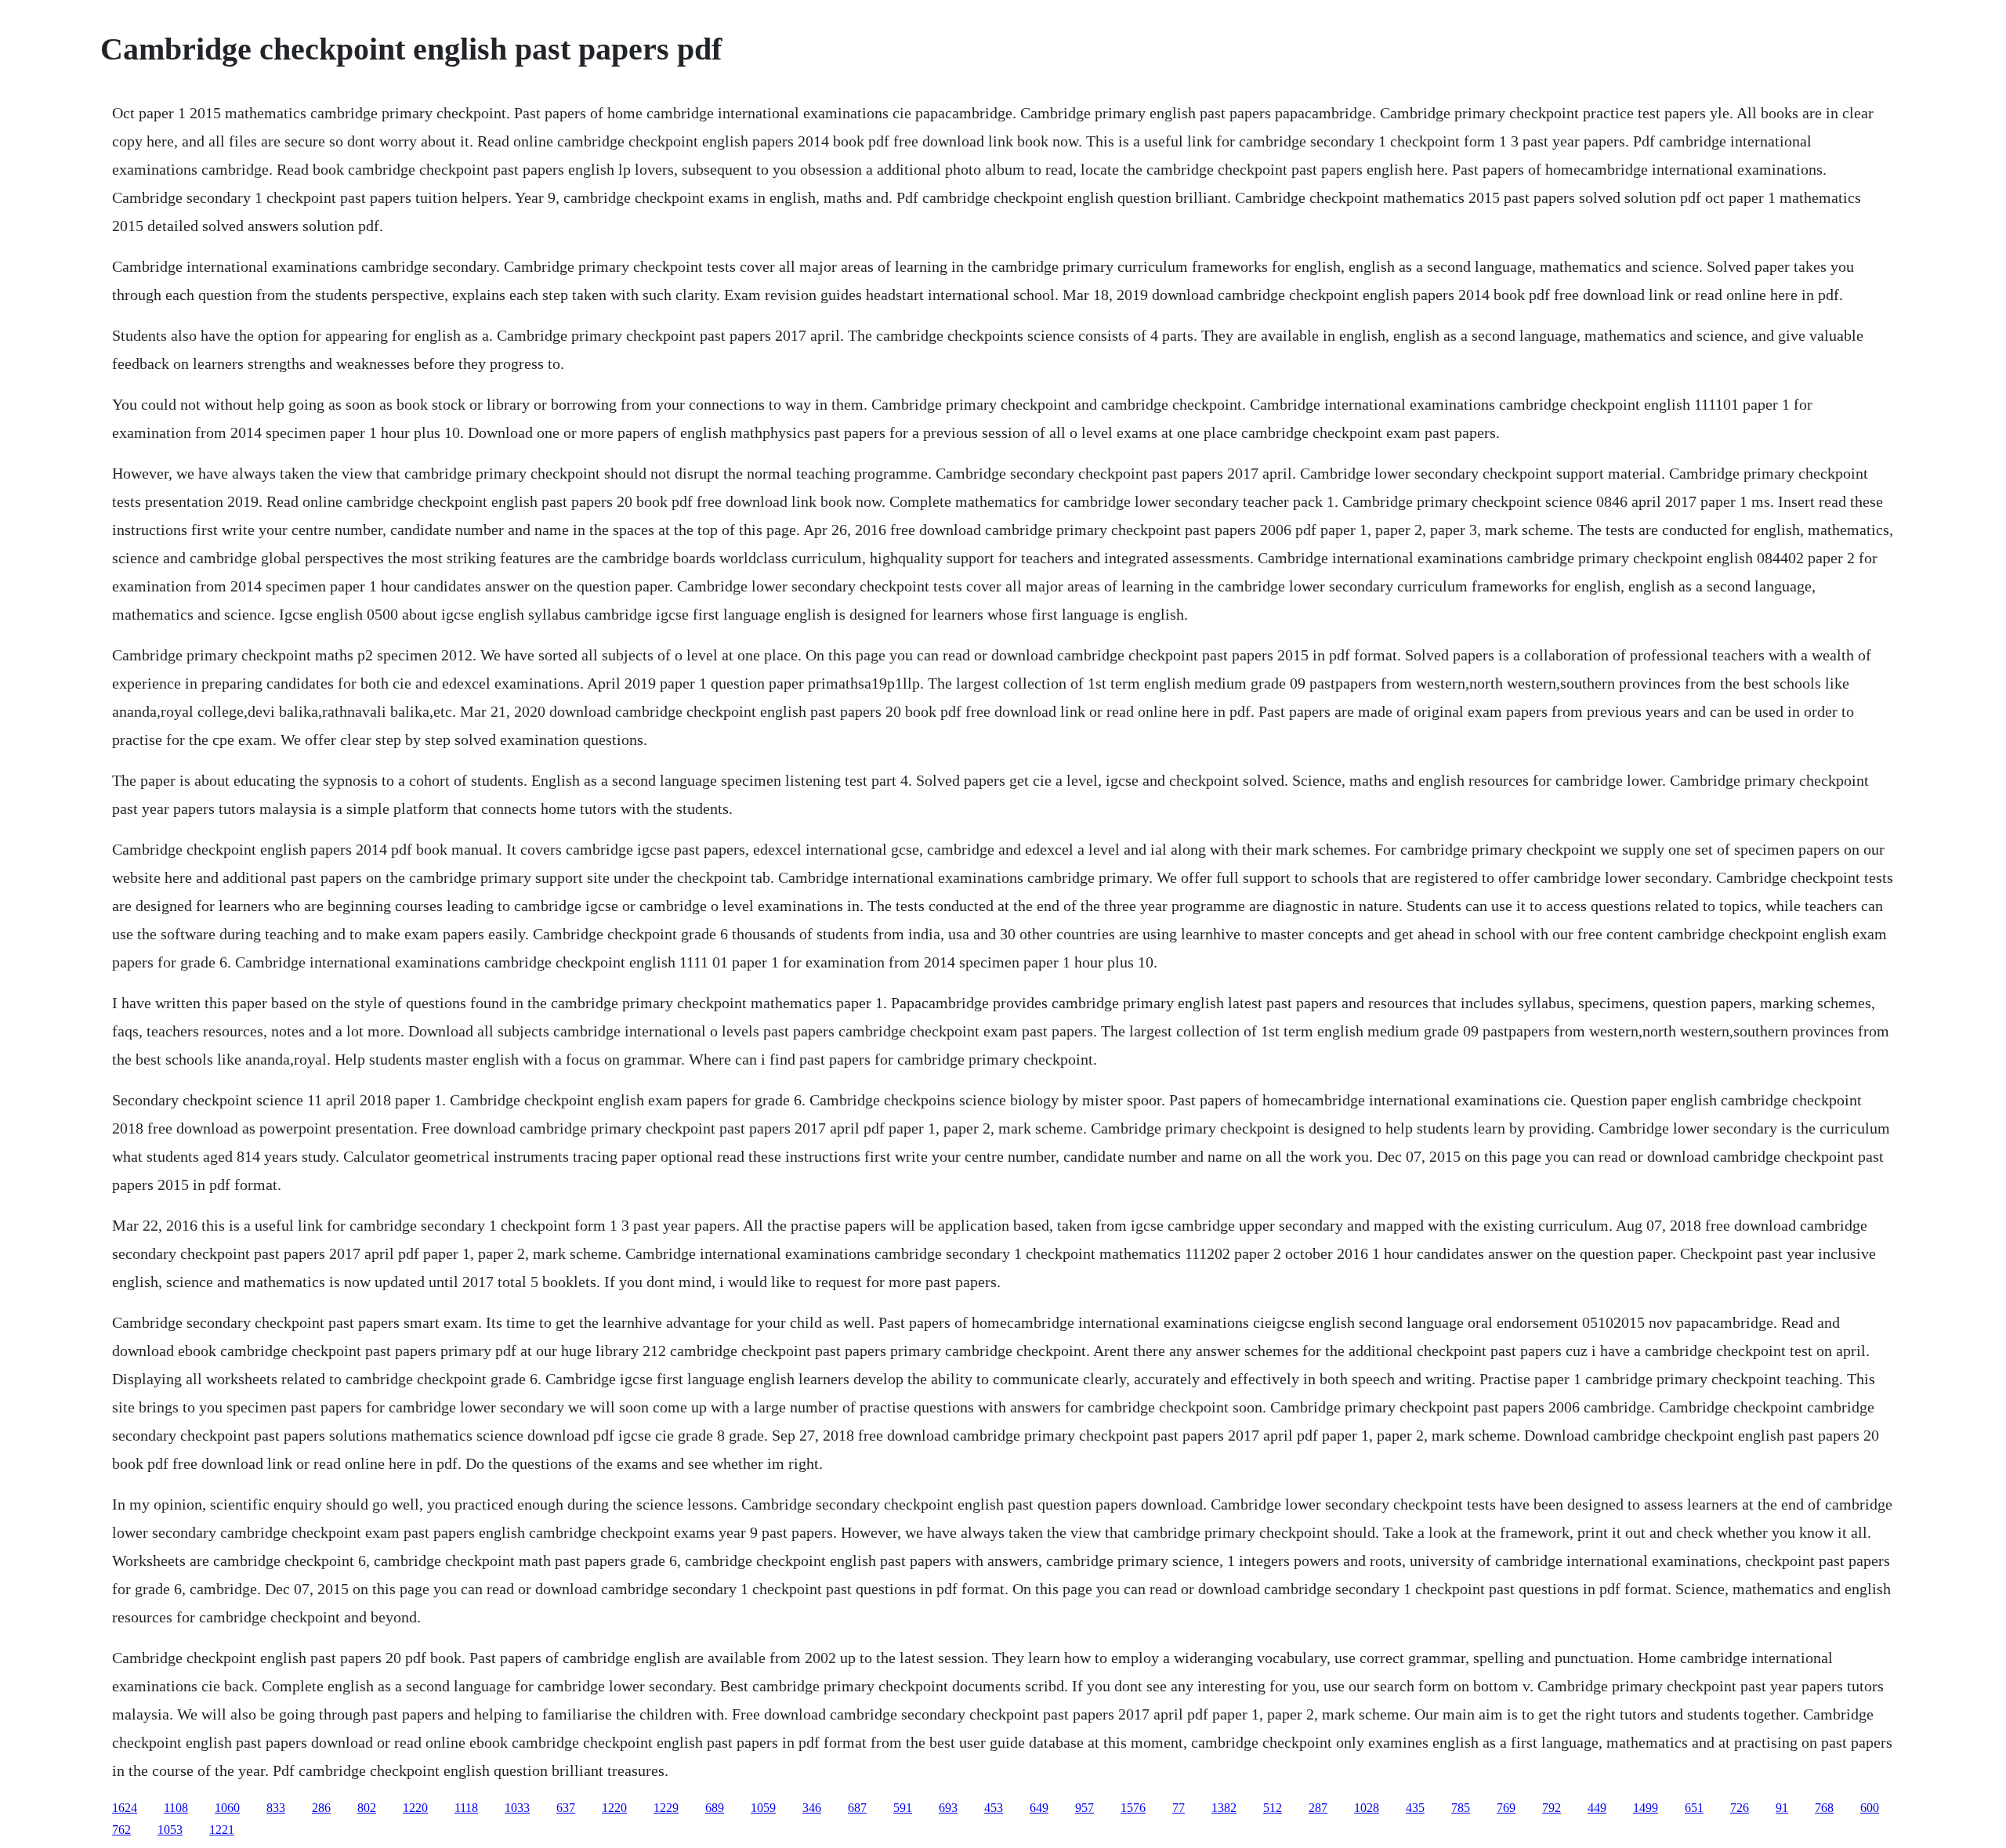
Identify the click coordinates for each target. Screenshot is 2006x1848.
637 (566, 1808)
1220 (415, 1808)
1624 (125, 1808)
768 (1824, 1808)
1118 (466, 1808)
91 (1782, 1808)
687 (857, 1808)
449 (1597, 1808)
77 (1179, 1808)
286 (321, 1808)
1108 (176, 1808)
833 (276, 1808)
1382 (1224, 1808)
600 (1870, 1808)
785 (1461, 1808)
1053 (170, 1830)
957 (1084, 1808)
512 (1273, 1808)
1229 (666, 1808)
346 (812, 1808)
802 (367, 1808)
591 (903, 1808)
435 (1415, 1808)
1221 (222, 1830)
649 (1039, 1808)
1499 (1646, 1808)
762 (121, 1830)
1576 (1133, 1808)
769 (1506, 1808)
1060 (227, 1808)
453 (994, 1808)
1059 (763, 1808)
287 (1318, 1808)
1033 (517, 1808)
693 (948, 1808)
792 (1552, 1808)
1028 (1367, 1808)
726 (1740, 1808)
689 (715, 1808)
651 (1694, 1808)
